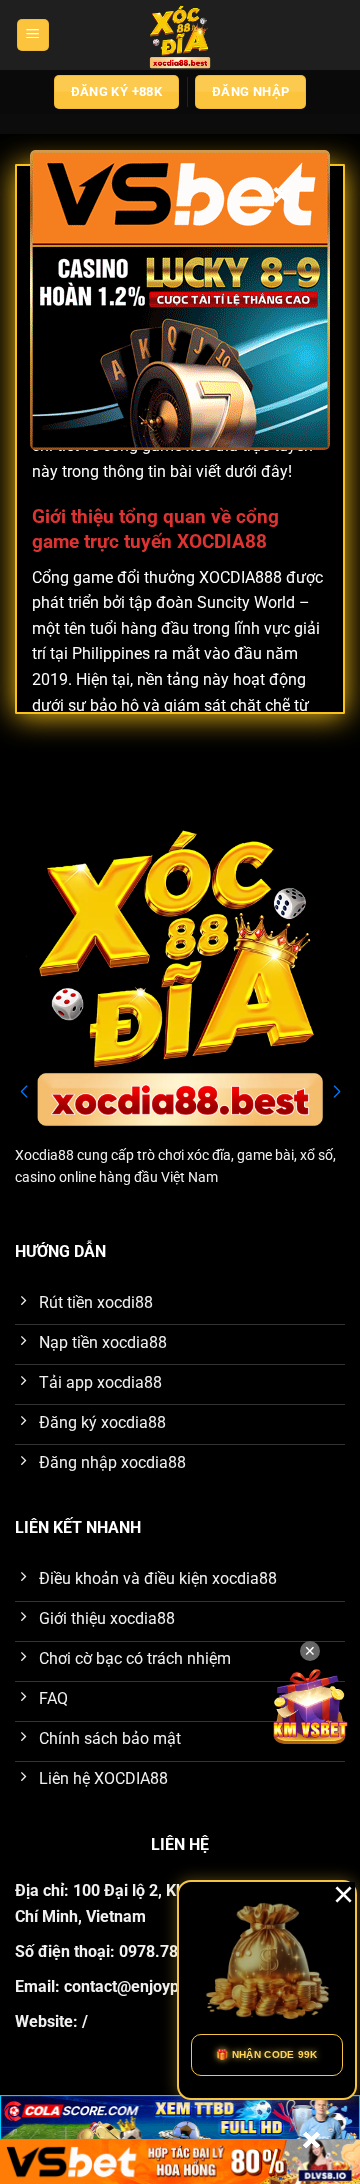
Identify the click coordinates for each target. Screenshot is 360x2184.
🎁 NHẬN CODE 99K (267, 2054)
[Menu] (33, 35)
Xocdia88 (44, 1155)
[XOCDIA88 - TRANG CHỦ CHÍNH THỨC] (180, 35)
